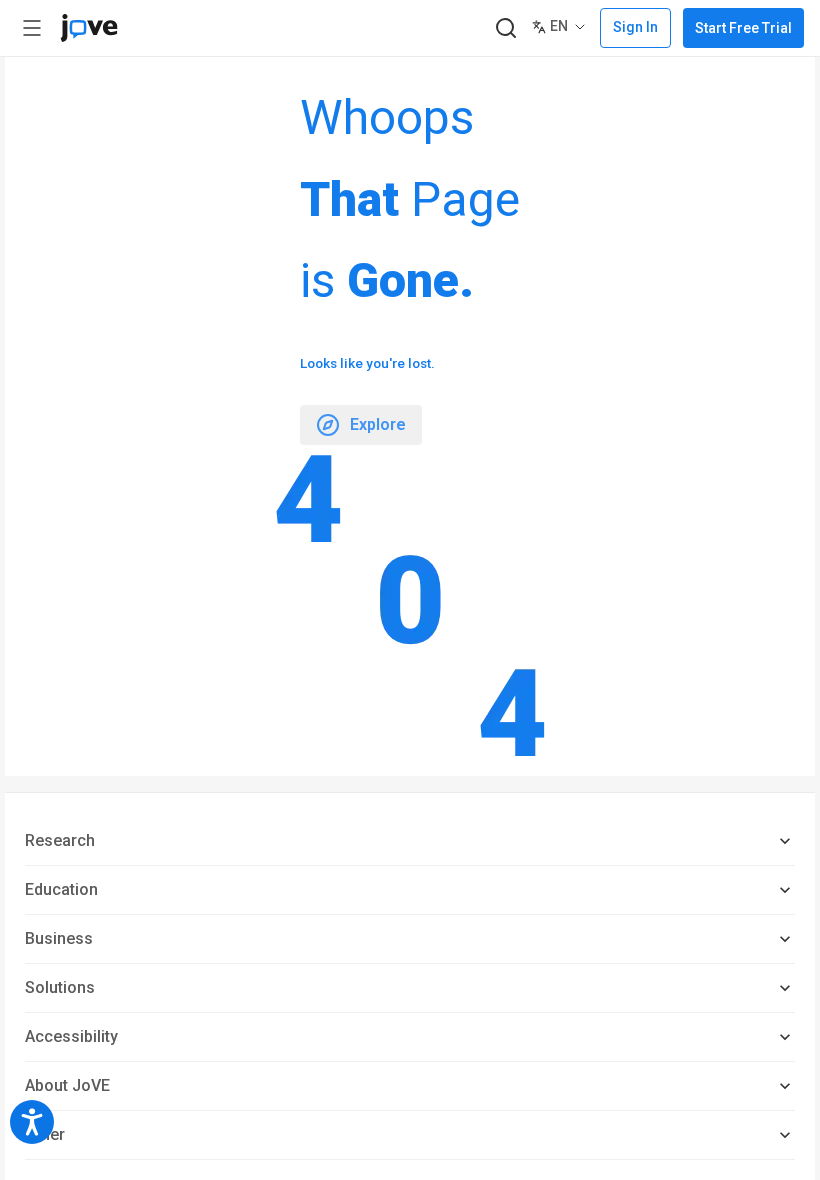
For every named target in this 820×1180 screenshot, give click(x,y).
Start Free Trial (743, 28)
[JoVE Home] (89, 28)
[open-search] (505, 28)
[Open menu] (32, 28)
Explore (378, 424)
